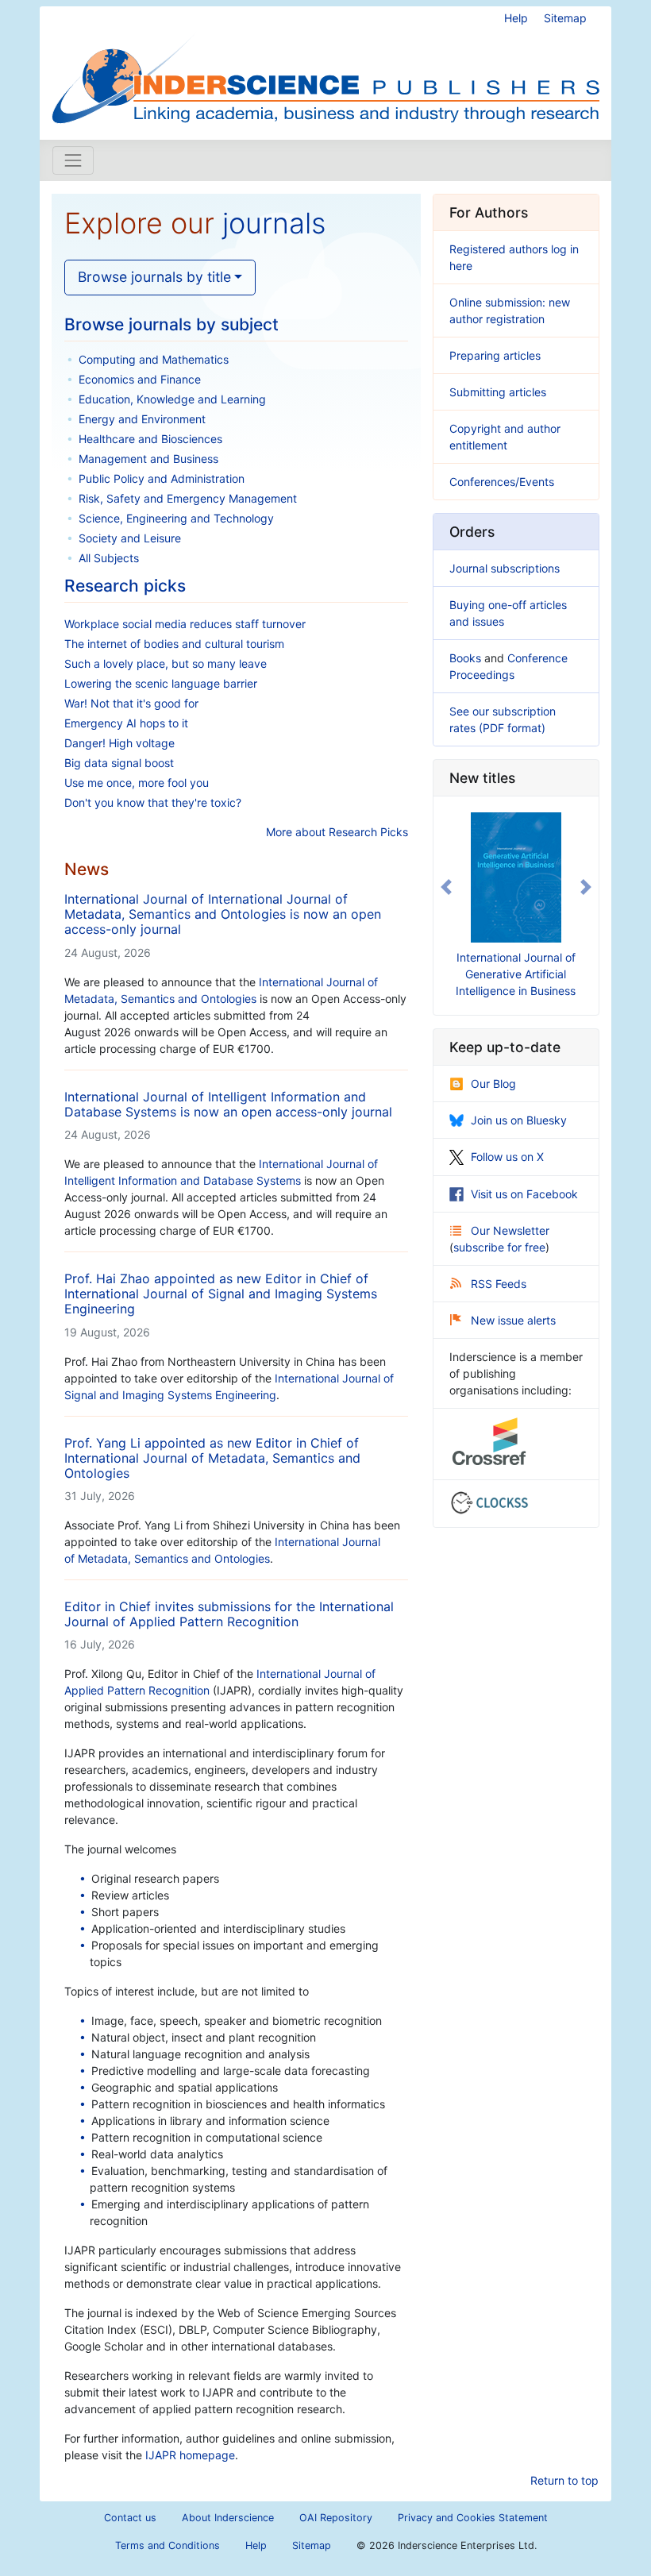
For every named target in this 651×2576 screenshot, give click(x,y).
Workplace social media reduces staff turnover (185, 624)
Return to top (564, 2480)
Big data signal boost (119, 763)
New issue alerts (513, 1320)
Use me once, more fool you (137, 783)
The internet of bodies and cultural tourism (174, 644)
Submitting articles (498, 392)
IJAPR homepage (190, 2455)
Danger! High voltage (119, 743)
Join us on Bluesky (519, 1120)
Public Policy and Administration (162, 478)
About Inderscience (228, 2518)
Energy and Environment (142, 419)
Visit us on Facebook (524, 1194)
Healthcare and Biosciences (150, 439)
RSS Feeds (499, 1284)
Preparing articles (495, 355)
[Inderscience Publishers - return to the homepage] (325, 67)
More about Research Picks (337, 832)
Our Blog (493, 1084)
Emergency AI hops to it (126, 723)
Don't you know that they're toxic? (153, 802)
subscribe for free (499, 1247)
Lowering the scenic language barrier (161, 683)
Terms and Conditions (168, 2545)
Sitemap (565, 18)
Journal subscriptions (505, 568)
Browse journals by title (154, 277)
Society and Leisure (130, 538)
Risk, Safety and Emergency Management (188, 498)
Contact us (130, 2518)
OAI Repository (336, 2518)
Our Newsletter (510, 1230)
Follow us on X (507, 1157)
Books (465, 658)
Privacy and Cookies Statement (473, 2518)
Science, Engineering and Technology (176, 518)
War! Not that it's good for (131, 703)
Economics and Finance (140, 379)
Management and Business (148, 459)
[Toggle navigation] (73, 160)
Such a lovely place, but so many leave (166, 663)
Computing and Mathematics (154, 359)
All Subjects (109, 558)
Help (516, 18)
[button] (446, 887)
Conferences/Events (502, 482)
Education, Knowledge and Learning (172, 399)
